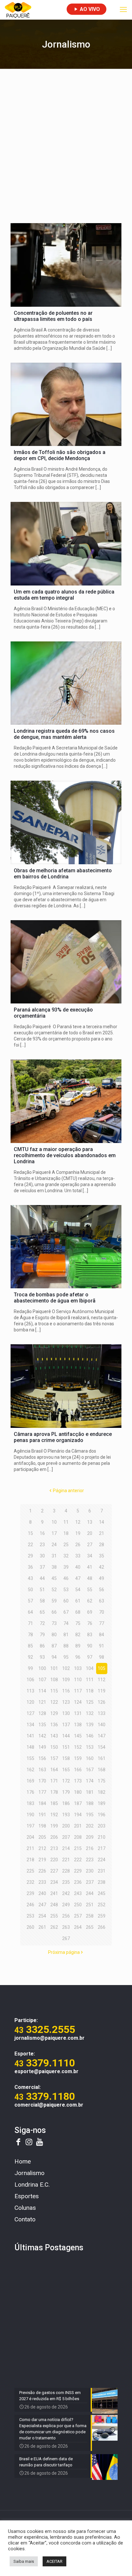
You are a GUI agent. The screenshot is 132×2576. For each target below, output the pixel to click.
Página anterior (68, 1491)
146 (90, 1736)
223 (90, 1860)
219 (42, 1860)
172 (66, 1781)
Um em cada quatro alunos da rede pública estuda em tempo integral (64, 595)
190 (30, 1815)
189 (102, 1803)
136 (54, 1725)
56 (102, 1590)
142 (42, 1736)
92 (30, 1657)
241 (54, 1893)
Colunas (25, 2208)
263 (66, 1927)
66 (54, 1612)
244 (90, 1893)
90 (90, 1646)
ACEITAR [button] (54, 2561)
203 (102, 1826)
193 (66, 1815)
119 (102, 1691)
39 (66, 1567)
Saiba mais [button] (24, 2561)
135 (42, 1725)
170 (42, 1781)
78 (30, 1635)
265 (90, 1927)
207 (66, 1837)
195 (90, 1815)
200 (66, 1826)
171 (54, 1781)
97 (90, 1657)
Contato (25, 2219)
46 (66, 1578)
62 (90, 1601)
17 (54, 1533)
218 (30, 1860)
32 (66, 1556)
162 (30, 1770)
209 (90, 1837)
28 (102, 1545)
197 (30, 1826)
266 (102, 1927)
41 (90, 1567)
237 (90, 1882)
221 (66, 1860)
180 (78, 1792)
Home (23, 2161)
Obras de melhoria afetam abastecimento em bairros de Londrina (63, 874)
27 (90, 1545)
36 (30, 1567)
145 (78, 1736)
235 (66, 1882)
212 (42, 1848)
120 (30, 1702)
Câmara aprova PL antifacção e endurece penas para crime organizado (63, 1437)
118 (90, 1691)
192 (54, 1815)
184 (42, 1803)
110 (78, 1680)
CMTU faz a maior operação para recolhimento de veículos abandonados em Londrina (65, 1155)
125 (90, 1702)
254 (42, 1916)
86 (42, 1646)
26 (78, 1545)
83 (90, 1635)
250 (78, 1905)
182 (102, 1792)
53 (66, 1590)
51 (42, 1590)
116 (66, 1691)
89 (78, 1646)
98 (102, 1657)
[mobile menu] (123, 10)
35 (102, 1556)
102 (66, 1668)
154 (102, 1747)
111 (90, 1680)
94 (54, 1657)
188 (90, 1803)
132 (90, 1713)
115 (54, 1691)
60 (66, 1601)
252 (102, 1905)
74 (66, 1623)
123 (66, 1702)
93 (42, 1657)
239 (30, 1893)
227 (54, 1871)
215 (78, 1848)
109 (66, 1680)
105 (102, 1668)
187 (78, 1803)
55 (90, 1590)
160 (90, 1758)
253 (30, 1916)
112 (102, 1680)
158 (66, 1758)
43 (30, 1578)
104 (90, 1668)
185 (54, 1803)
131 (78, 1713)
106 (30, 1680)
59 (54, 1601)
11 (66, 1522)
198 (42, 1826)
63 (102, 1601)
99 (30, 1668)
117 (78, 1691)
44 (42, 1578)
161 (102, 1758)
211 (30, 1848)
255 (54, 1916)
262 (54, 1927)
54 (78, 1590)
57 (30, 1601)
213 (54, 1848)
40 (78, 1567)
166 (78, 1770)
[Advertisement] (66, 145)
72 (42, 1623)
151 (66, 1747)
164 (54, 1770)
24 (54, 1545)
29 (30, 1556)
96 (78, 1657)
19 (78, 1533)
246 (30, 1905)
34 (90, 1556)
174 (90, 1781)
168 (102, 1770)
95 (66, 1657)
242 (66, 1893)
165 (66, 1770)
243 (78, 1893)
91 (102, 1646)
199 (54, 1826)
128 (42, 1713)
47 (78, 1578)
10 (54, 1522)
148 (30, 1747)
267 (66, 1938)
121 (42, 1702)
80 (54, 1635)
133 (102, 1713)
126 (102, 1702)
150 (54, 1747)
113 (30, 1691)
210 (102, 1837)
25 (66, 1545)
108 (54, 1680)
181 (90, 1792)
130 (66, 1713)
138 (78, 1725)
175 (102, 1781)
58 (42, 1601)
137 (66, 1725)
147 (102, 1736)
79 (42, 1635)
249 (66, 1905)
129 (54, 1713)
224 (102, 1860)
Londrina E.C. (32, 2185)
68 (78, 1612)
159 (78, 1758)
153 (90, 1747)
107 (42, 1680)
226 (42, 1871)
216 (90, 1848)
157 (54, 1758)
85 (30, 1646)
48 (90, 1578)
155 (30, 1758)
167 (90, 1770)
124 (78, 1702)
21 (102, 1533)
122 (54, 1702)
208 (78, 1837)
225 (30, 1871)
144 (66, 1736)
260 (30, 1927)
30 (42, 1556)
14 (102, 1522)
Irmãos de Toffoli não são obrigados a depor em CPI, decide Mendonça (60, 455)
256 (66, 1916)
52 (54, 1590)
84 (102, 1635)
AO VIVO (89, 9)
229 (78, 1871)
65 (42, 1612)
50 (30, 1590)
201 (78, 1826)
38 (54, 1567)
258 (90, 1916)
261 (42, 1927)
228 (66, 1871)
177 (42, 1792)
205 (42, 1837)
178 (54, 1792)
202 (90, 1826)
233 (42, 1882)
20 (90, 1533)
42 (102, 1567)
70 (102, 1612)
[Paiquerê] (18, 10)
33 (78, 1556)
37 (42, 1567)
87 (54, 1646)
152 (78, 1747)
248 (54, 1905)
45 (54, 1578)
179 (66, 1792)
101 (54, 1668)
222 (78, 1860)
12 (78, 1522)
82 (78, 1635)
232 (30, 1882)
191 (42, 1815)
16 (42, 1533)
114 (42, 1691)
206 (54, 1837)
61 (78, 1601)
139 (90, 1725)
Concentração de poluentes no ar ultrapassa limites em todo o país (53, 316)
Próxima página (64, 1952)
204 (30, 1837)
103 (78, 1668)
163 (42, 1770)
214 (66, 1848)
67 (66, 1612)
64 (30, 1612)
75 (78, 1623)
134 (30, 1725)
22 (30, 1545)
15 (30, 1533)
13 (90, 1522)
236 (78, 1882)
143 (54, 1736)
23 (42, 1545)
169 (30, 1781)
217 (102, 1848)
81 (66, 1635)
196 (102, 1815)
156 (42, 1758)
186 (66, 1803)
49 (102, 1578)
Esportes (27, 2196)
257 (78, 1916)
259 (102, 1916)
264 (78, 1927)
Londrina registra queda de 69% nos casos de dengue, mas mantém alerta (64, 734)
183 (30, 1803)
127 (30, 1713)
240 (42, 1893)
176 (30, 1792)
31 (54, 1556)
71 (30, 1623)
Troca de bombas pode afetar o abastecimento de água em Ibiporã (55, 1298)
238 (102, 1882)
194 (78, 1815)
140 (102, 1725)
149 (42, 1747)
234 (54, 1882)
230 (90, 1871)
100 (42, 1668)
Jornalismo (29, 2173)
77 (102, 1623)
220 (54, 1860)
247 (42, 1905)
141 (30, 1736)
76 (90, 1623)
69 (90, 1612)
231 (102, 1871)
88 (66, 1646)
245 (102, 1893)
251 (90, 1905)
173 (78, 1781)
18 (66, 1533)
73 (54, 1623)
